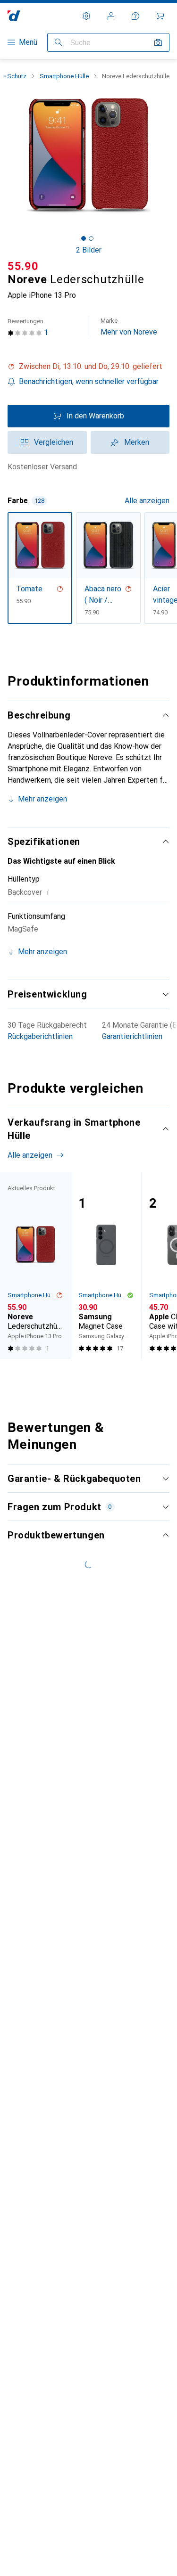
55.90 (23, 266)
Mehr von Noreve (129, 327)
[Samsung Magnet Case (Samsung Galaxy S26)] (106, 1266)
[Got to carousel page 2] (91, 238)
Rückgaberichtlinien (40, 1036)
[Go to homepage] (14, 16)
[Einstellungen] (86, 16)
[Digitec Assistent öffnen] (135, 16)
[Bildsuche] (158, 42)
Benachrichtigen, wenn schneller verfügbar (89, 381)
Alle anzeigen (147, 501)
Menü (28, 42)
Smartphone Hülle (64, 76)
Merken (137, 442)
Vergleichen (54, 442)
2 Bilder (89, 250)
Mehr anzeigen (42, 799)
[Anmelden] (111, 16)
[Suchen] (59, 42)
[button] (88, 367)
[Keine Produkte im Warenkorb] (160, 16)
